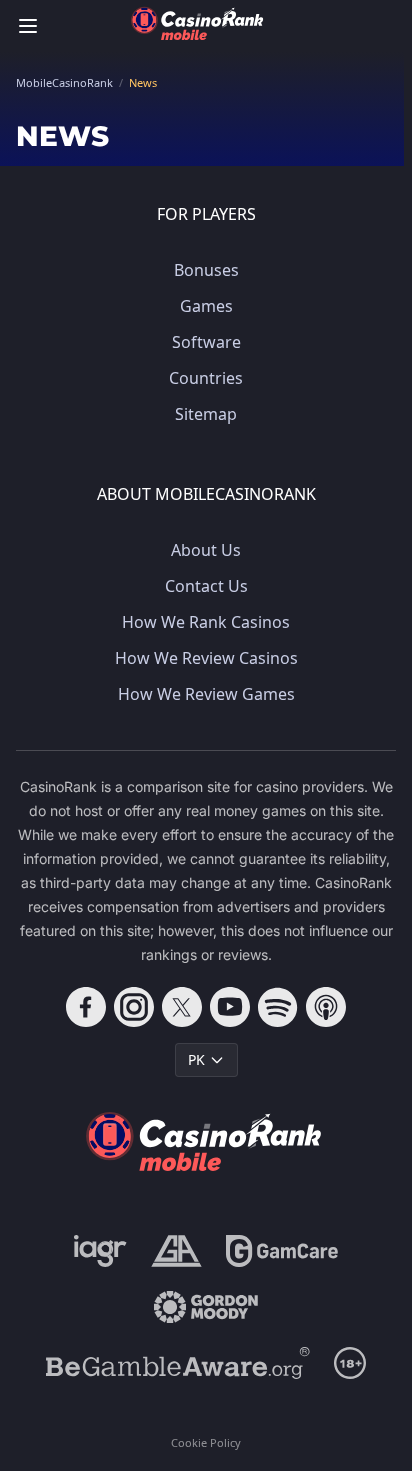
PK (196, 1059)
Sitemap (206, 414)
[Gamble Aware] (178, 1363)
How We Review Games (206, 694)
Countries (206, 378)
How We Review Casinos (206, 658)
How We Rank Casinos (206, 622)
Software (206, 342)
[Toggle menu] (28, 26)
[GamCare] (281, 1251)
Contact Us (206, 586)
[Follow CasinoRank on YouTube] (230, 1007)
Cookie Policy (206, 1442)
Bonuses (206, 270)
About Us (206, 550)
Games (206, 306)
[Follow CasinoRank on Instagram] (134, 1007)
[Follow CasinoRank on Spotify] (278, 1007)
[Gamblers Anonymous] (176, 1251)
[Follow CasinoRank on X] (182, 1007)
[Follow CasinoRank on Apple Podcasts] (326, 1007)
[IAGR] (100, 1251)
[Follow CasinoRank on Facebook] (86, 1007)
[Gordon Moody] (206, 1307)
